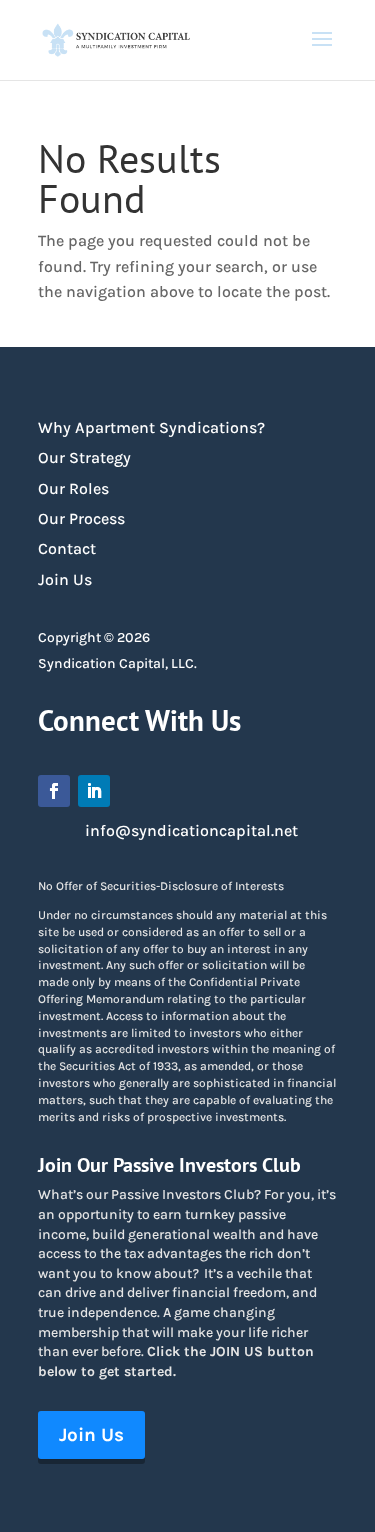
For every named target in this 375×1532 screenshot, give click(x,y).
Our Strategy (84, 457)
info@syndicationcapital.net (191, 830)
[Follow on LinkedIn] (94, 791)
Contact (67, 548)
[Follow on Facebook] (54, 791)
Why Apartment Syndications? (151, 427)
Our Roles (73, 488)
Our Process (81, 518)
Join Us (65, 579)
